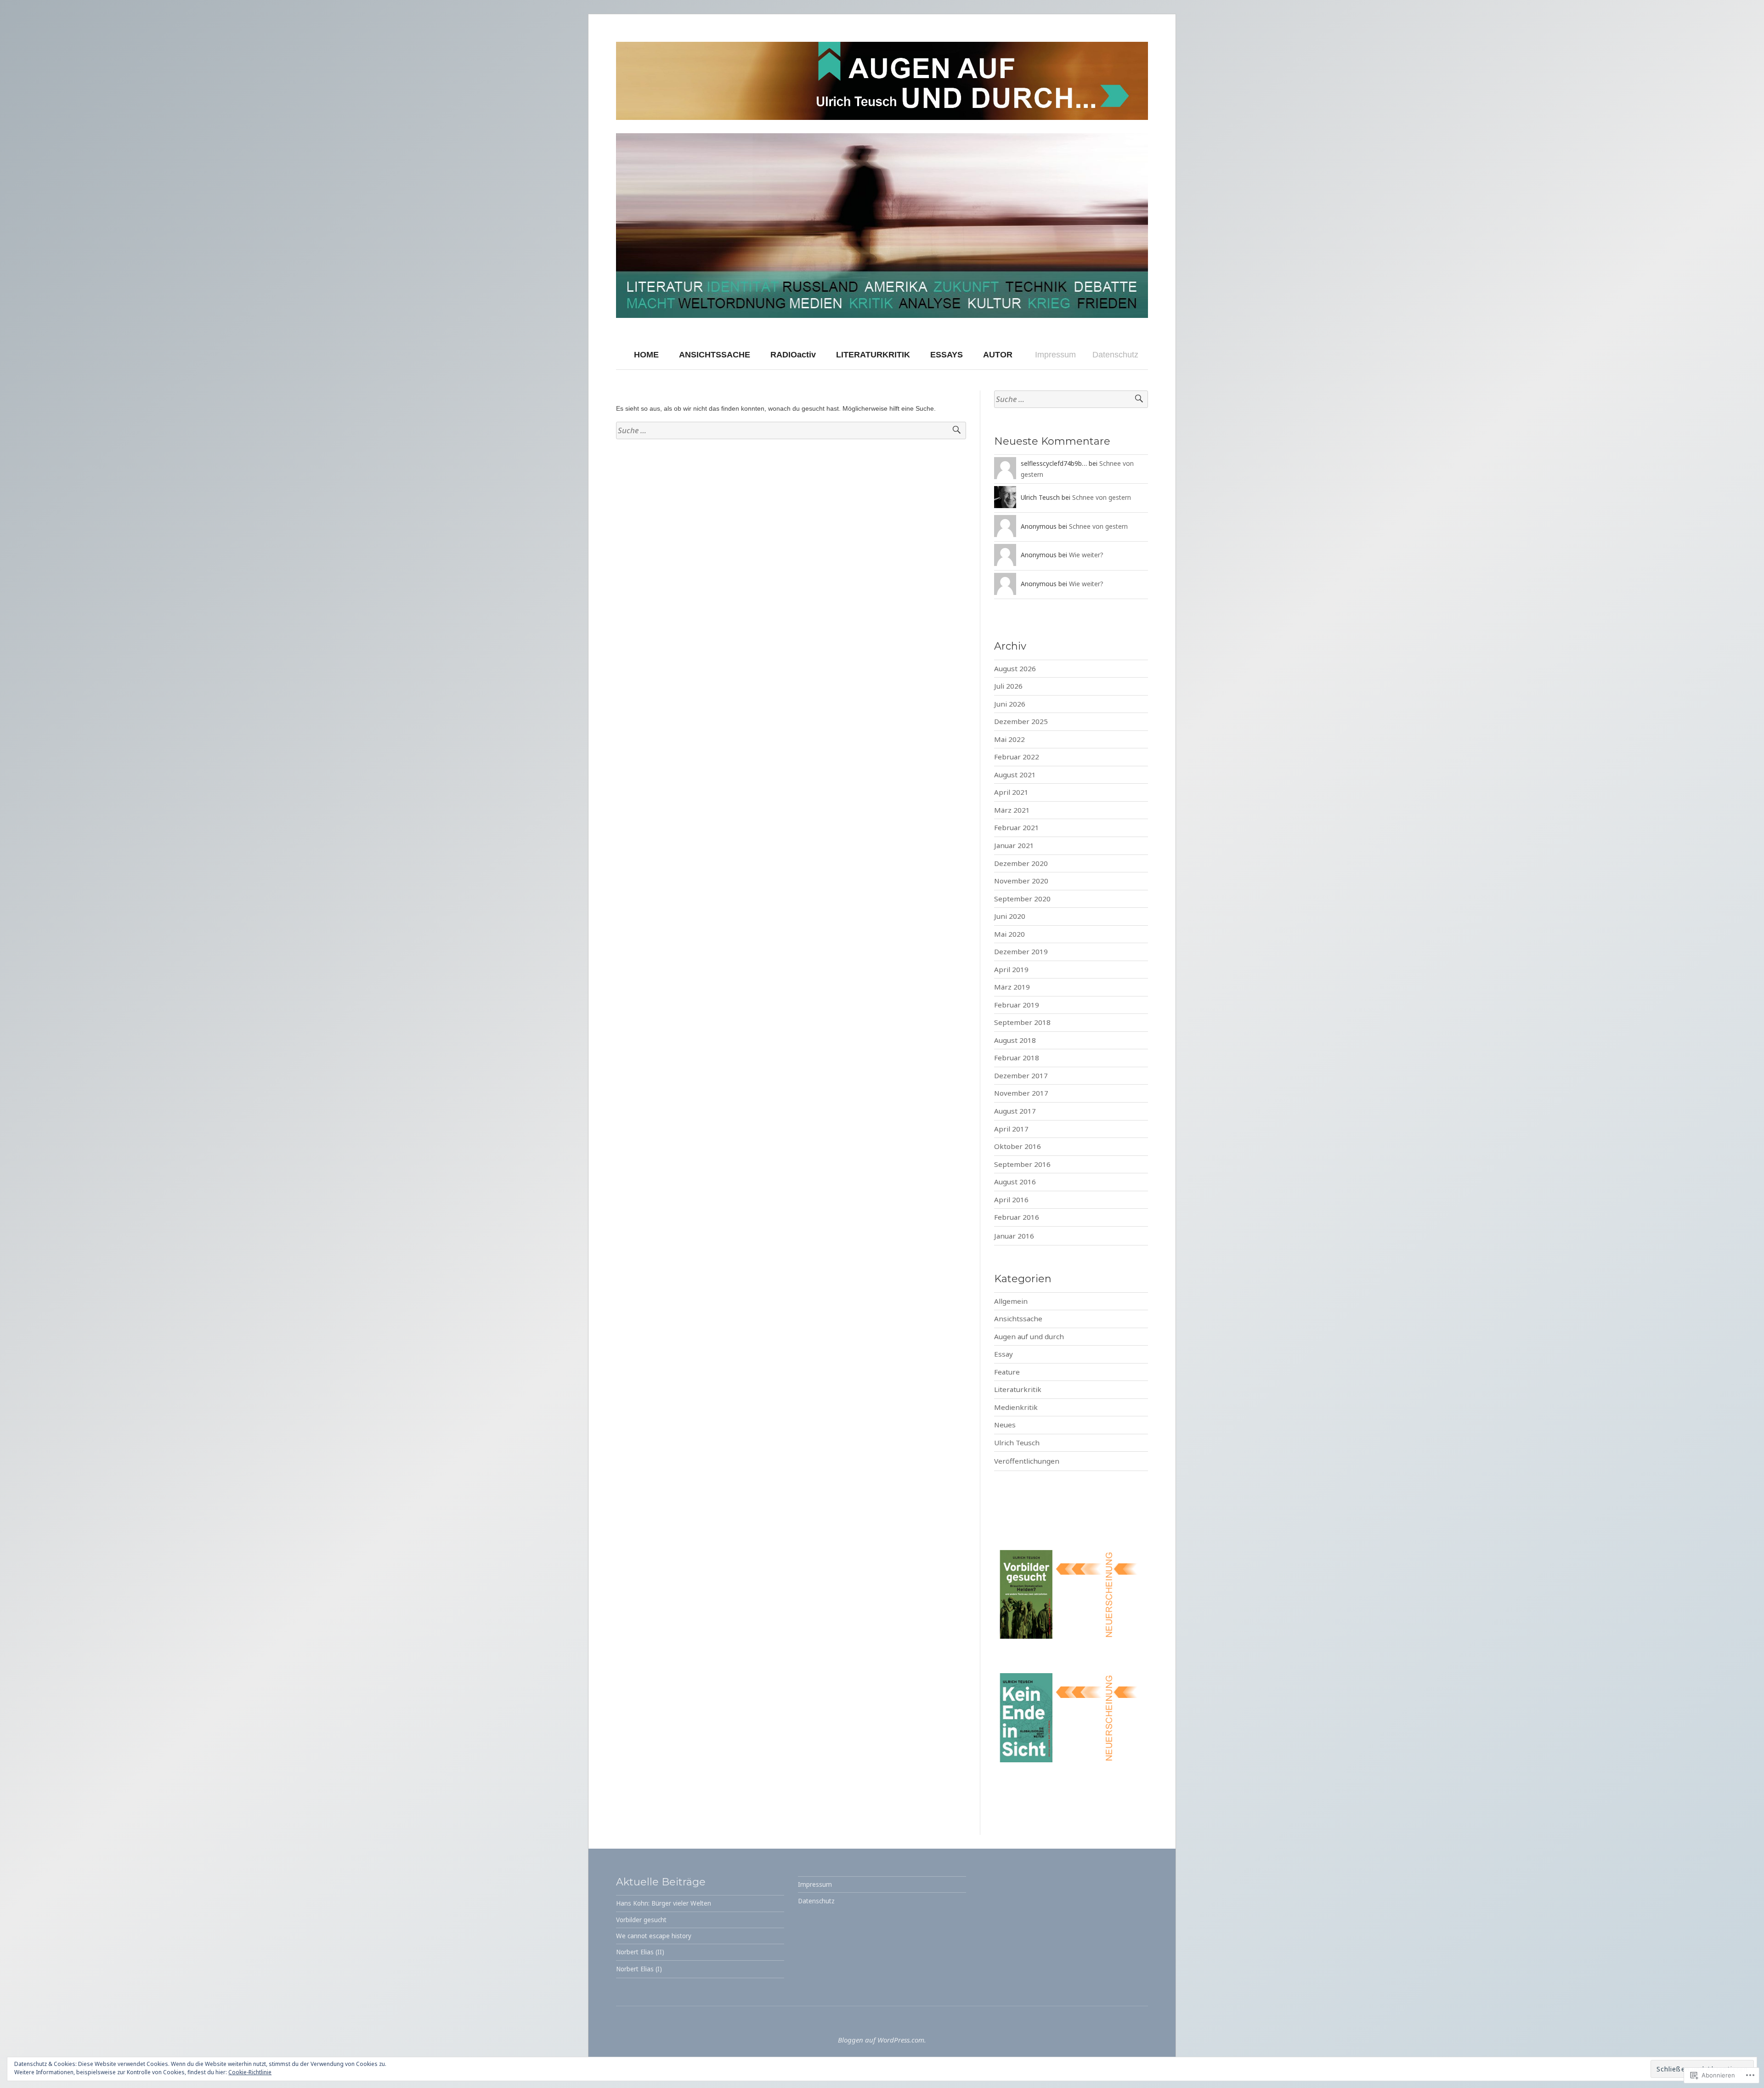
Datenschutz (1115, 355)
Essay (1004, 1354)
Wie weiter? (1086, 555)
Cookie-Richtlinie (250, 2072)
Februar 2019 (1017, 1005)
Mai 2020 (1009, 934)
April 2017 (1011, 1129)
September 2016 (1022, 1164)
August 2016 (1015, 1182)
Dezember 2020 (1021, 863)
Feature (1007, 1372)
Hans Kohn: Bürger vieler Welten (664, 1903)
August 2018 (1015, 1040)
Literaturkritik (1018, 1389)
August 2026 (1015, 668)
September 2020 (1022, 899)
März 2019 (1012, 987)
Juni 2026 (1010, 704)
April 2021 (1011, 792)
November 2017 (1021, 1093)
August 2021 (1015, 775)
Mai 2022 (1009, 739)
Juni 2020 (1010, 916)
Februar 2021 (1017, 827)
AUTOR (998, 355)
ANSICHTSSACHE (715, 355)
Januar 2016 (1014, 1236)
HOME (646, 355)
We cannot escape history (654, 1936)
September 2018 (1022, 1022)
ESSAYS (947, 355)
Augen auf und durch (1029, 1336)
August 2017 (1015, 1111)
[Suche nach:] (791, 431)
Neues (1005, 1425)
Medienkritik (1016, 1407)
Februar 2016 (1017, 1217)
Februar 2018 (1017, 1058)
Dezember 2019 (1021, 951)
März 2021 (1012, 810)
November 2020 (1021, 881)
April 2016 (1011, 1200)
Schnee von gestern (1102, 497)
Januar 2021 (1014, 845)
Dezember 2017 (1021, 1075)
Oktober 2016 (1018, 1146)
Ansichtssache (1018, 1318)
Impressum (1055, 355)
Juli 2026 (1008, 686)
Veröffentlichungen (1027, 1461)
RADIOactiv (793, 355)
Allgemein (1011, 1301)
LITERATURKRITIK (873, 355)
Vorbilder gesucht (641, 1920)
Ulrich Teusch (1017, 1443)
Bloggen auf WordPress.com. (882, 2040)
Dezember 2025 (1021, 721)
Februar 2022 (1017, 757)
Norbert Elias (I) (639, 1969)
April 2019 (1011, 969)
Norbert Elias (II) (640, 1952)
